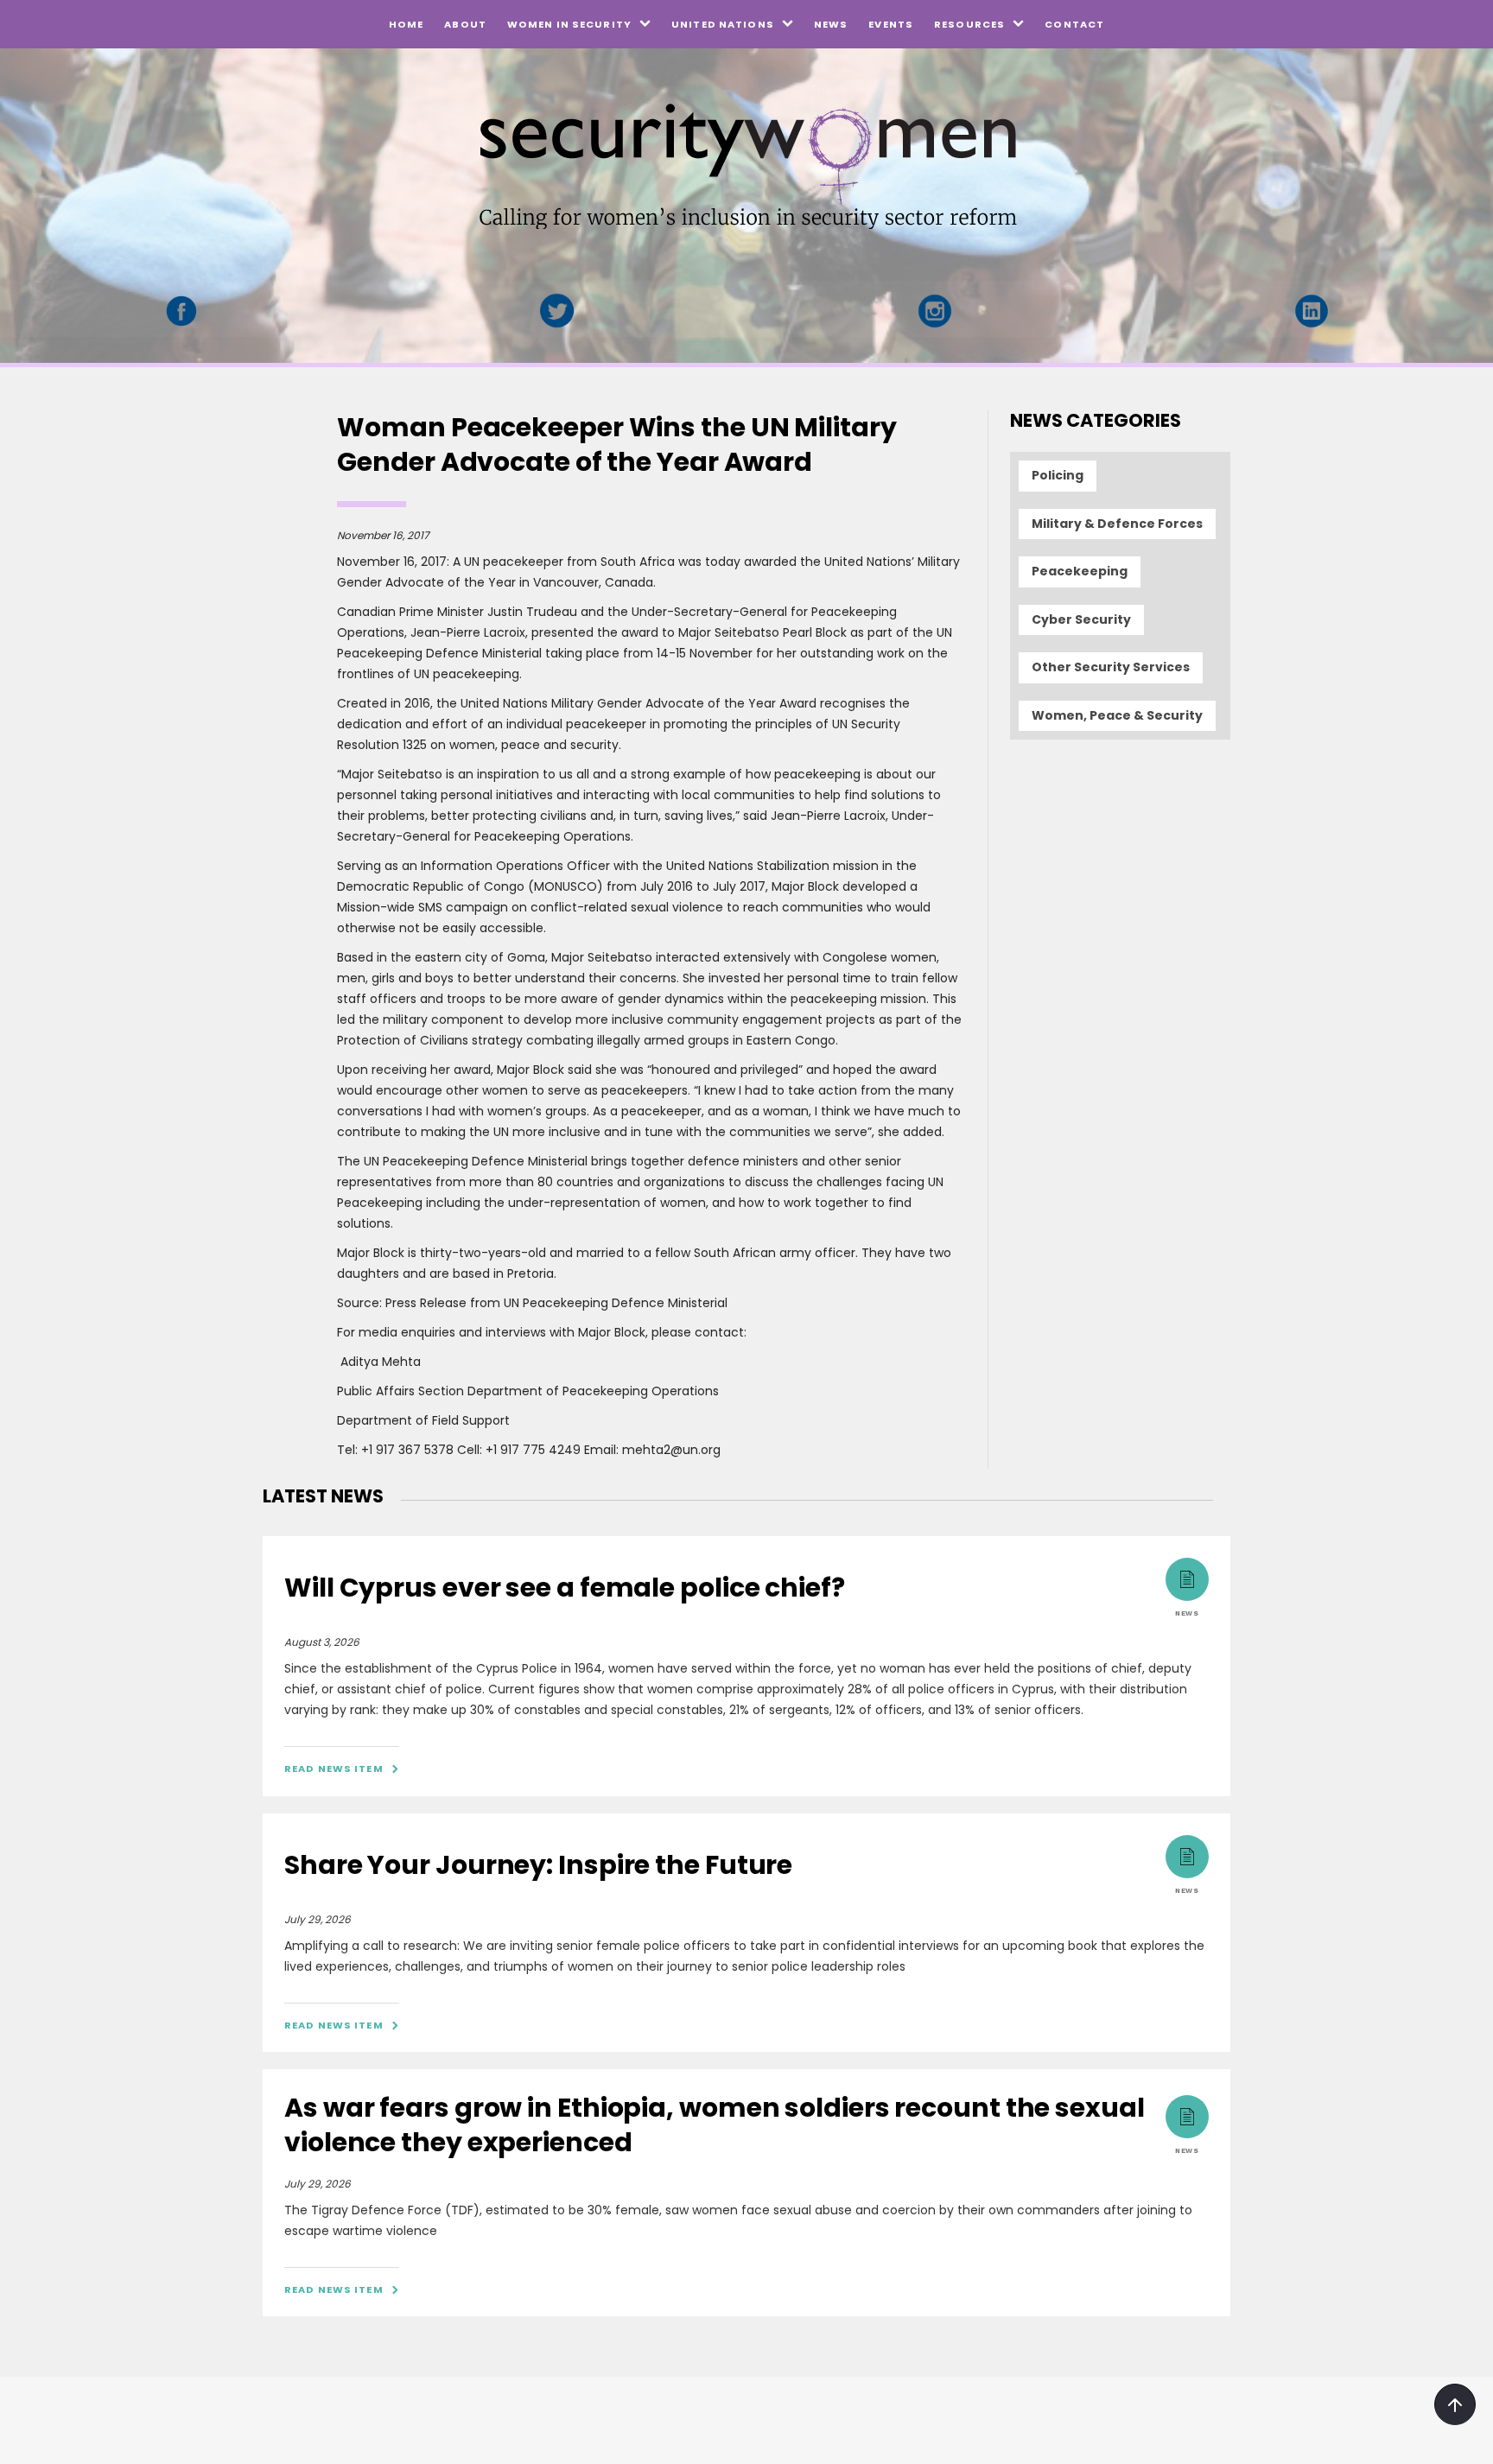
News (831, 24)
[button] (579, 24)
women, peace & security (1117, 715)
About (465, 24)
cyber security (1081, 619)
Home (406, 24)
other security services (1111, 667)
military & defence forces (1117, 524)
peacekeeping (1080, 571)
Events (891, 24)
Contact (1074, 24)
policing (1058, 475)
